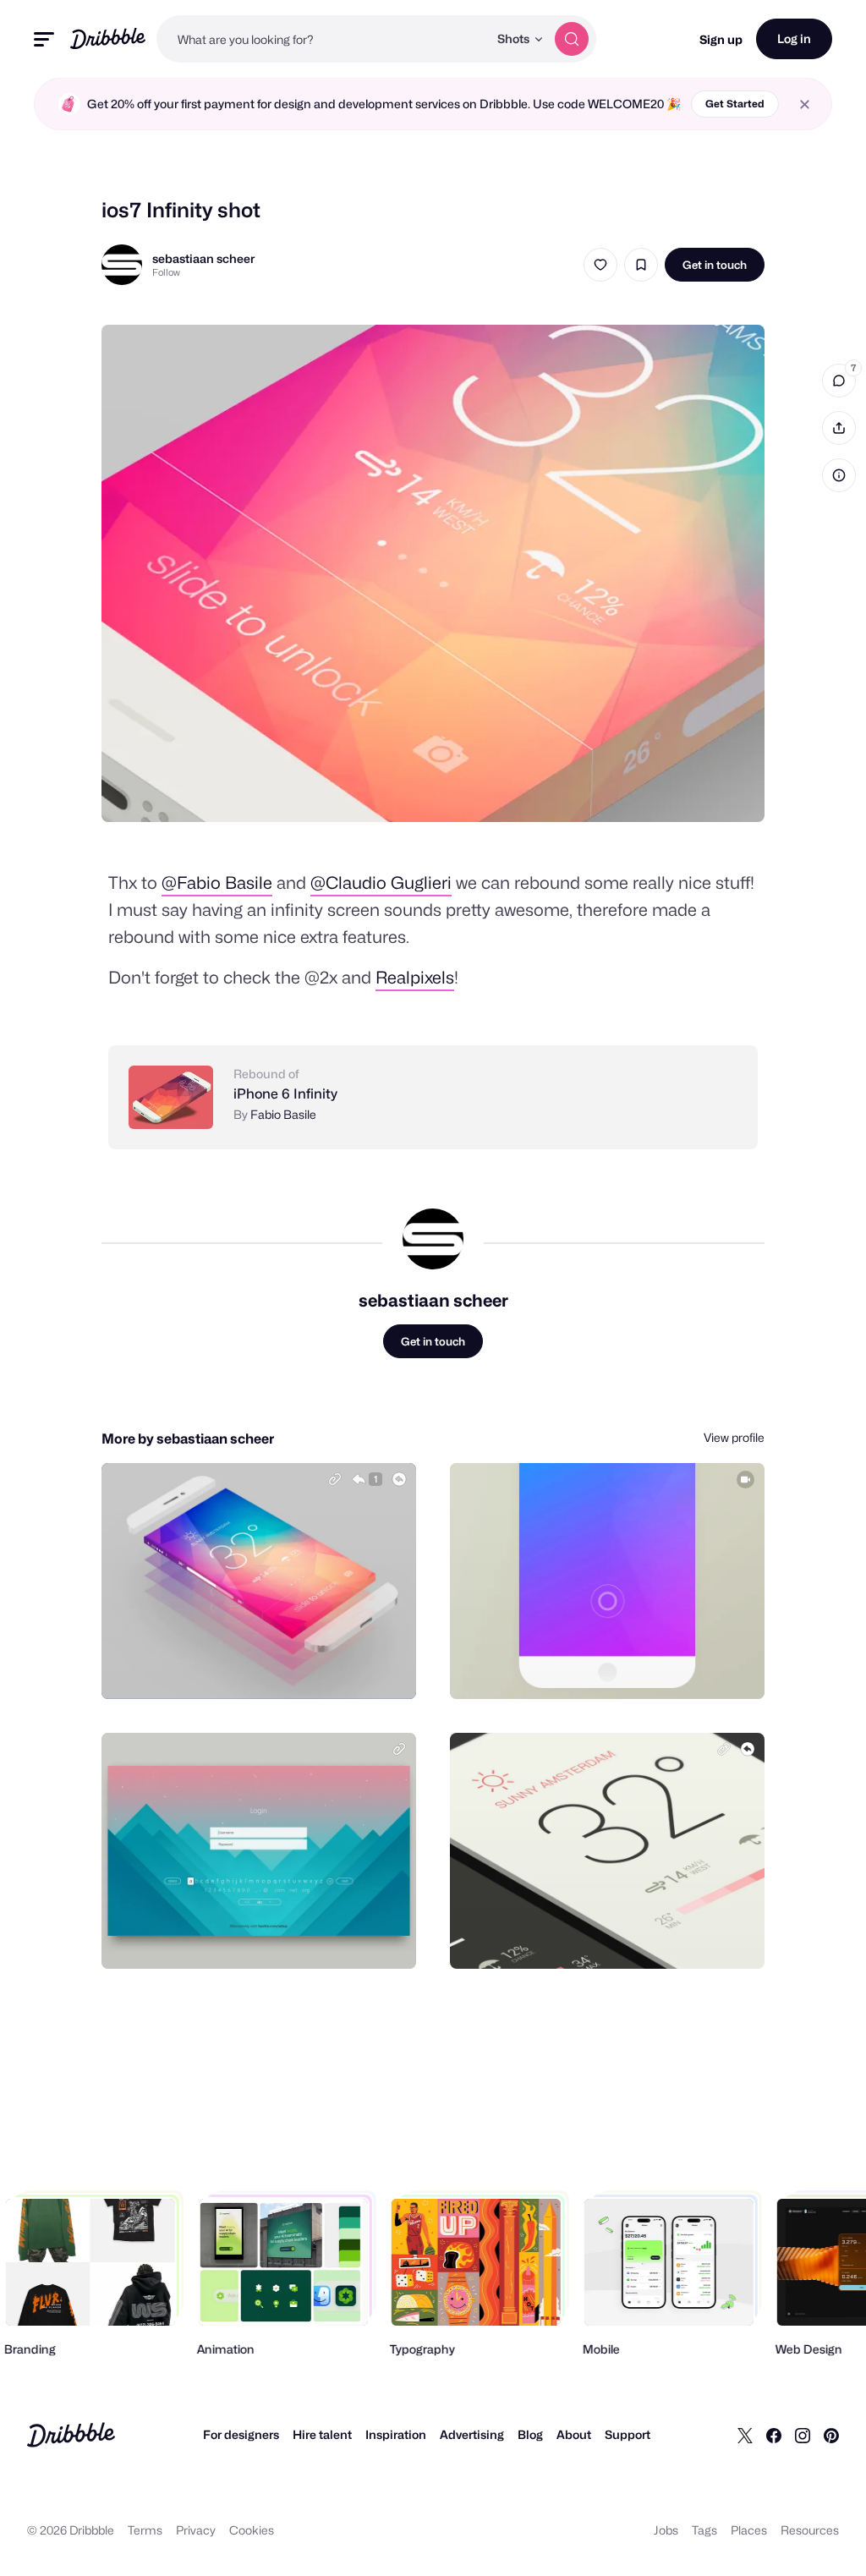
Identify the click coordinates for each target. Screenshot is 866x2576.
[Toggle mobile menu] (44, 39)
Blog (530, 2434)
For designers (241, 2434)
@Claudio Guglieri (381, 883)
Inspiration (396, 2434)
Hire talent (322, 2434)
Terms (145, 2530)
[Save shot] (641, 265)
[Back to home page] (108, 38)
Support (628, 2434)
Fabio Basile (283, 1114)
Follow (166, 272)
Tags (704, 2530)
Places (749, 2530)
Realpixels (415, 978)
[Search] (572, 39)
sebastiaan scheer (203, 258)
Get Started (735, 104)
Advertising (472, 2434)
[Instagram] (803, 2435)
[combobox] (322, 39)
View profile (734, 1437)
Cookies (252, 2530)
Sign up (721, 39)
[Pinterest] (831, 2435)
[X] (745, 2435)
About (574, 2434)
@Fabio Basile (217, 883)
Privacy (196, 2530)
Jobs (666, 2530)
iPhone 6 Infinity (285, 1094)
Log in (794, 38)
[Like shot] (600, 265)
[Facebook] (774, 2435)
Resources (810, 2530)
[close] (805, 104)
